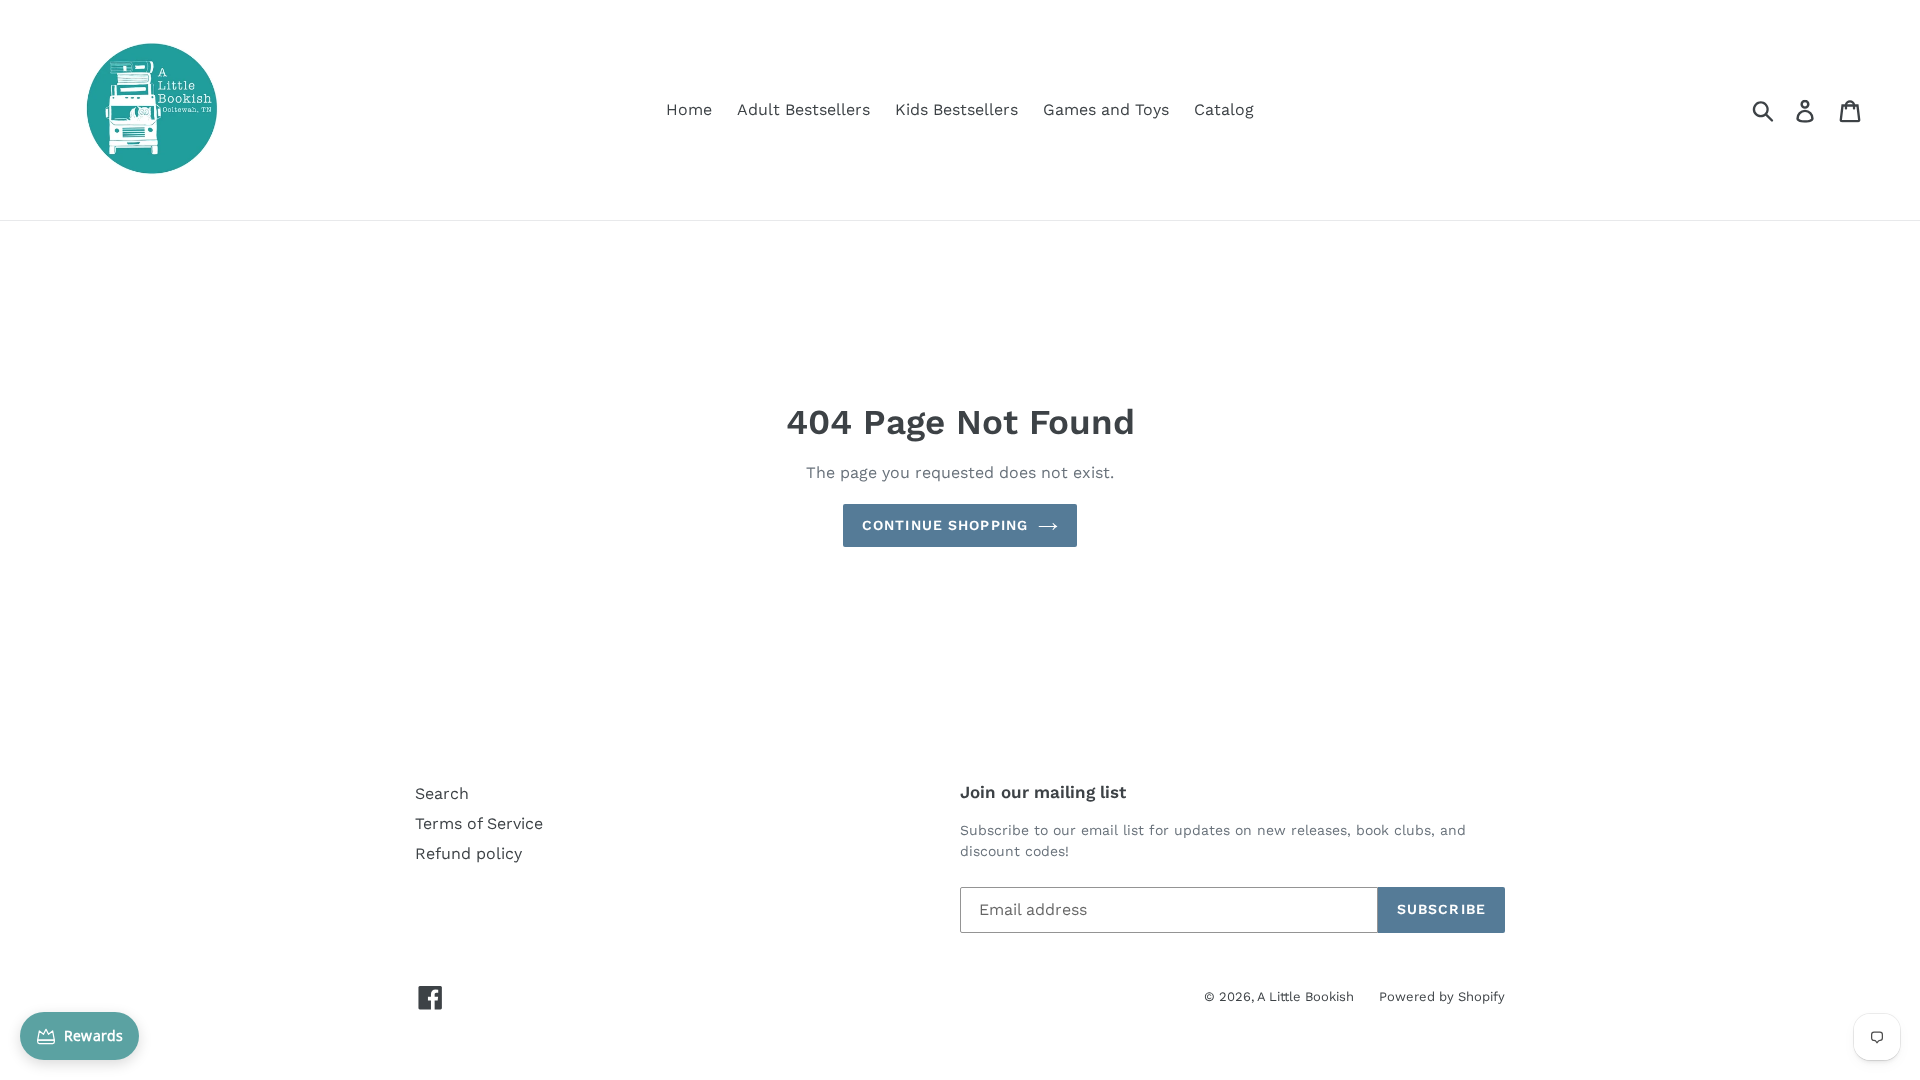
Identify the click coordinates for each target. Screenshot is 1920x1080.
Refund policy (468, 853)
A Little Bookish (1305, 996)
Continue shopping (945, 525)
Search (442, 793)
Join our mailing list (1043, 792)
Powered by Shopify (1442, 996)
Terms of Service (479, 823)
